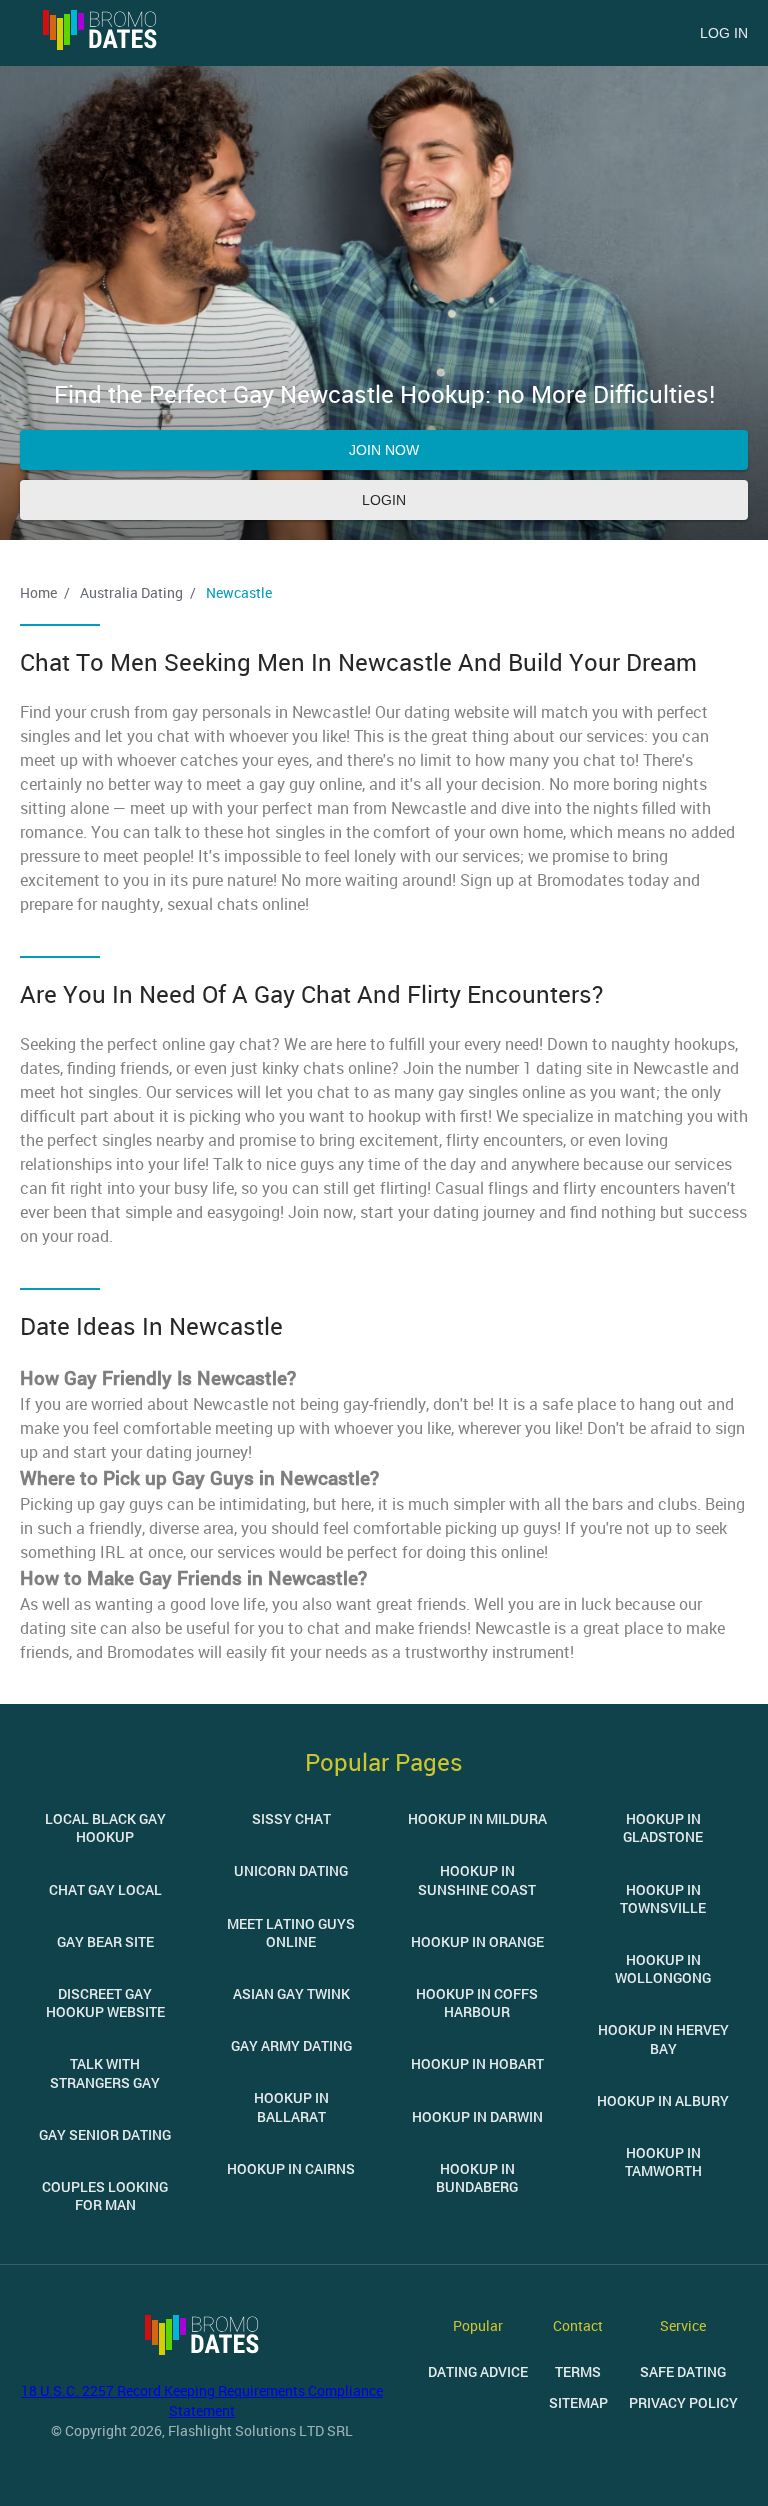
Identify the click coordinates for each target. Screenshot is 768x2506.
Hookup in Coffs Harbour (477, 2002)
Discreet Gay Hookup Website (105, 2002)
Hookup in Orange (477, 1941)
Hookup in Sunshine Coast (477, 1879)
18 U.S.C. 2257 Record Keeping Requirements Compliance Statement (202, 2400)
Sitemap (578, 2402)
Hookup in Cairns (291, 2168)
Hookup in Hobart (477, 2063)
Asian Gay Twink (291, 1993)
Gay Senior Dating (105, 2134)
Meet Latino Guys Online (291, 1932)
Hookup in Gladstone (663, 1827)
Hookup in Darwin (477, 2116)
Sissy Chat (291, 1818)
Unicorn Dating (291, 1870)
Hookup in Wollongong (663, 1968)
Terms (578, 2371)
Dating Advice (478, 2371)
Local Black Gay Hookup (105, 1827)
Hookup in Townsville (663, 1898)
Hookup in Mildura (477, 1818)
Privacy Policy (683, 2402)
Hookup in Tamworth (663, 2161)
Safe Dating (683, 2371)
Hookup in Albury (663, 2100)
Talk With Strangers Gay (105, 2072)
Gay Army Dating (291, 2045)
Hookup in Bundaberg (477, 2177)
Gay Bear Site (105, 1941)
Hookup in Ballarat (291, 2106)
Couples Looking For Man (105, 2195)
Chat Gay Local (105, 1889)
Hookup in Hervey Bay (663, 2038)
